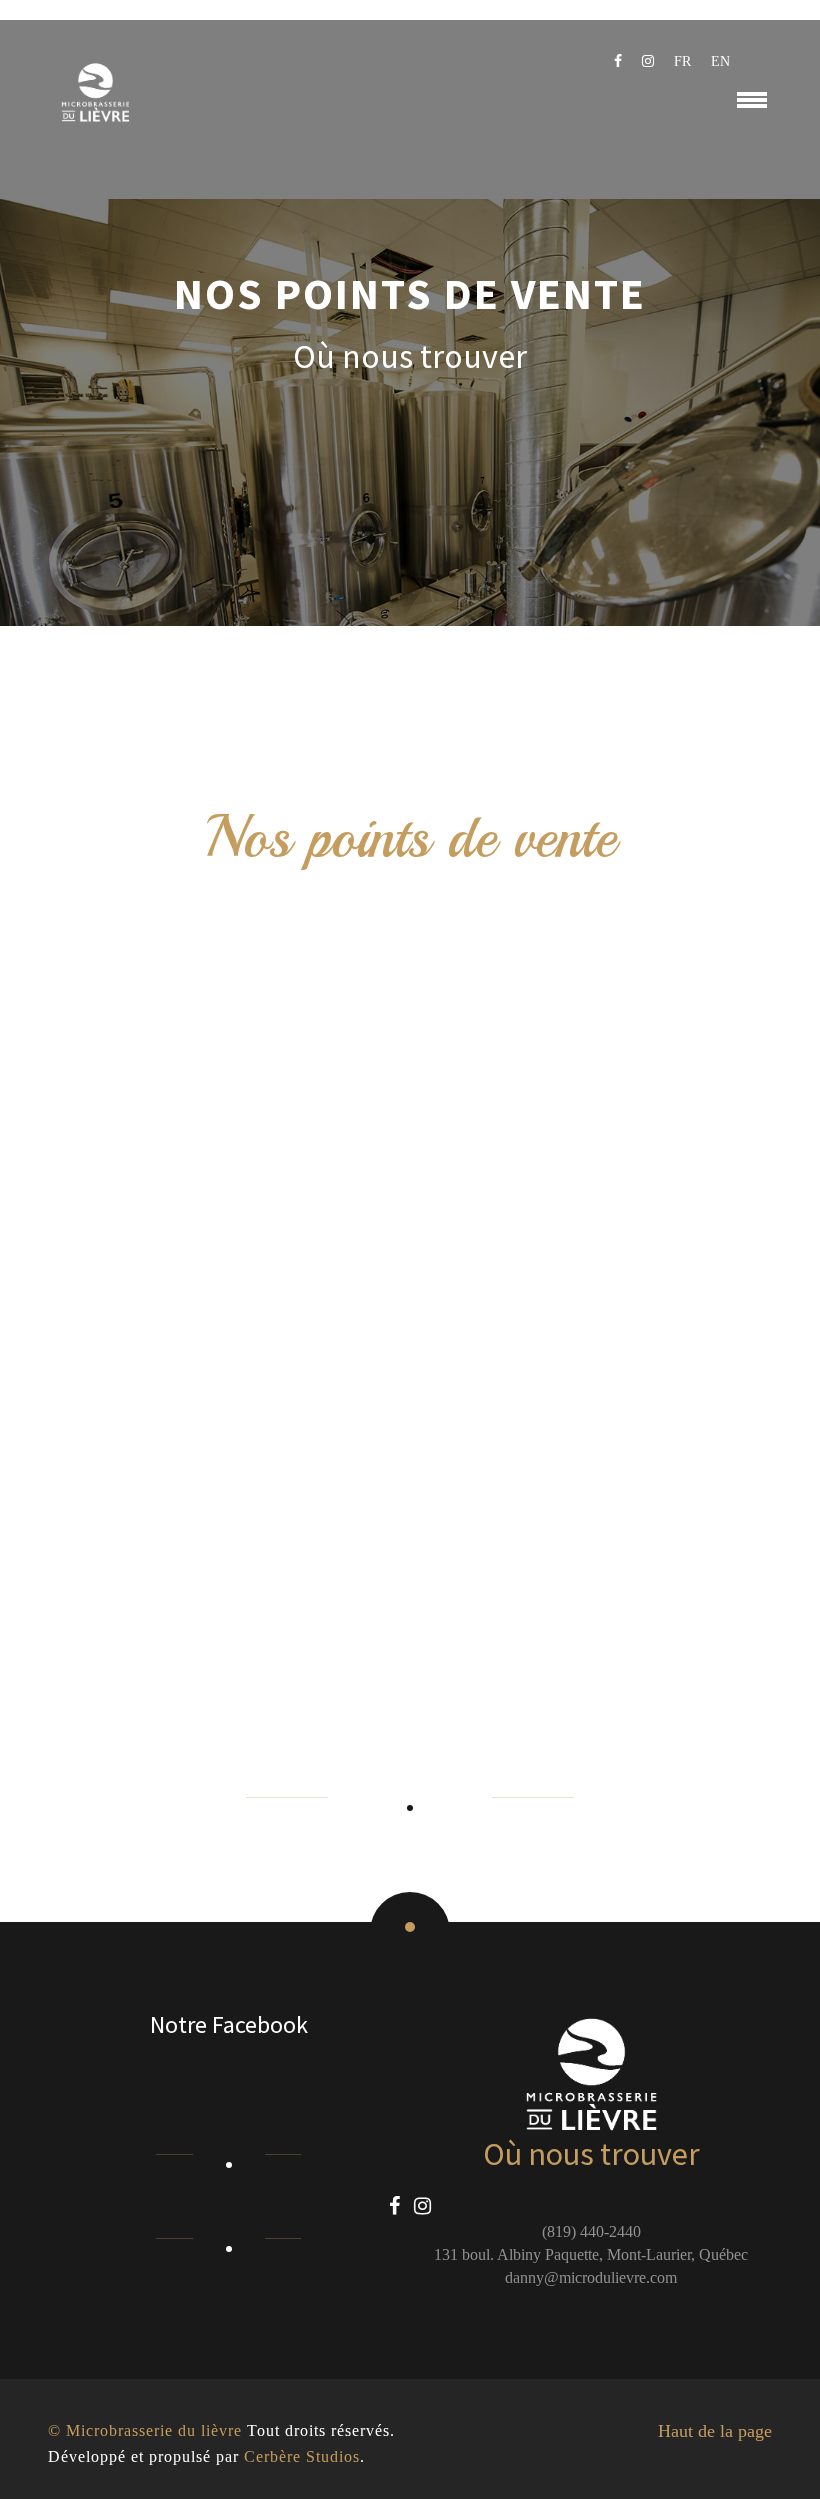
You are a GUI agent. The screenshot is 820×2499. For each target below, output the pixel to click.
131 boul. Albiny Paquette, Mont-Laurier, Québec (591, 2254)
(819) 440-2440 (591, 2231)
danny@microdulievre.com (591, 2277)
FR (682, 61)
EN (720, 61)
